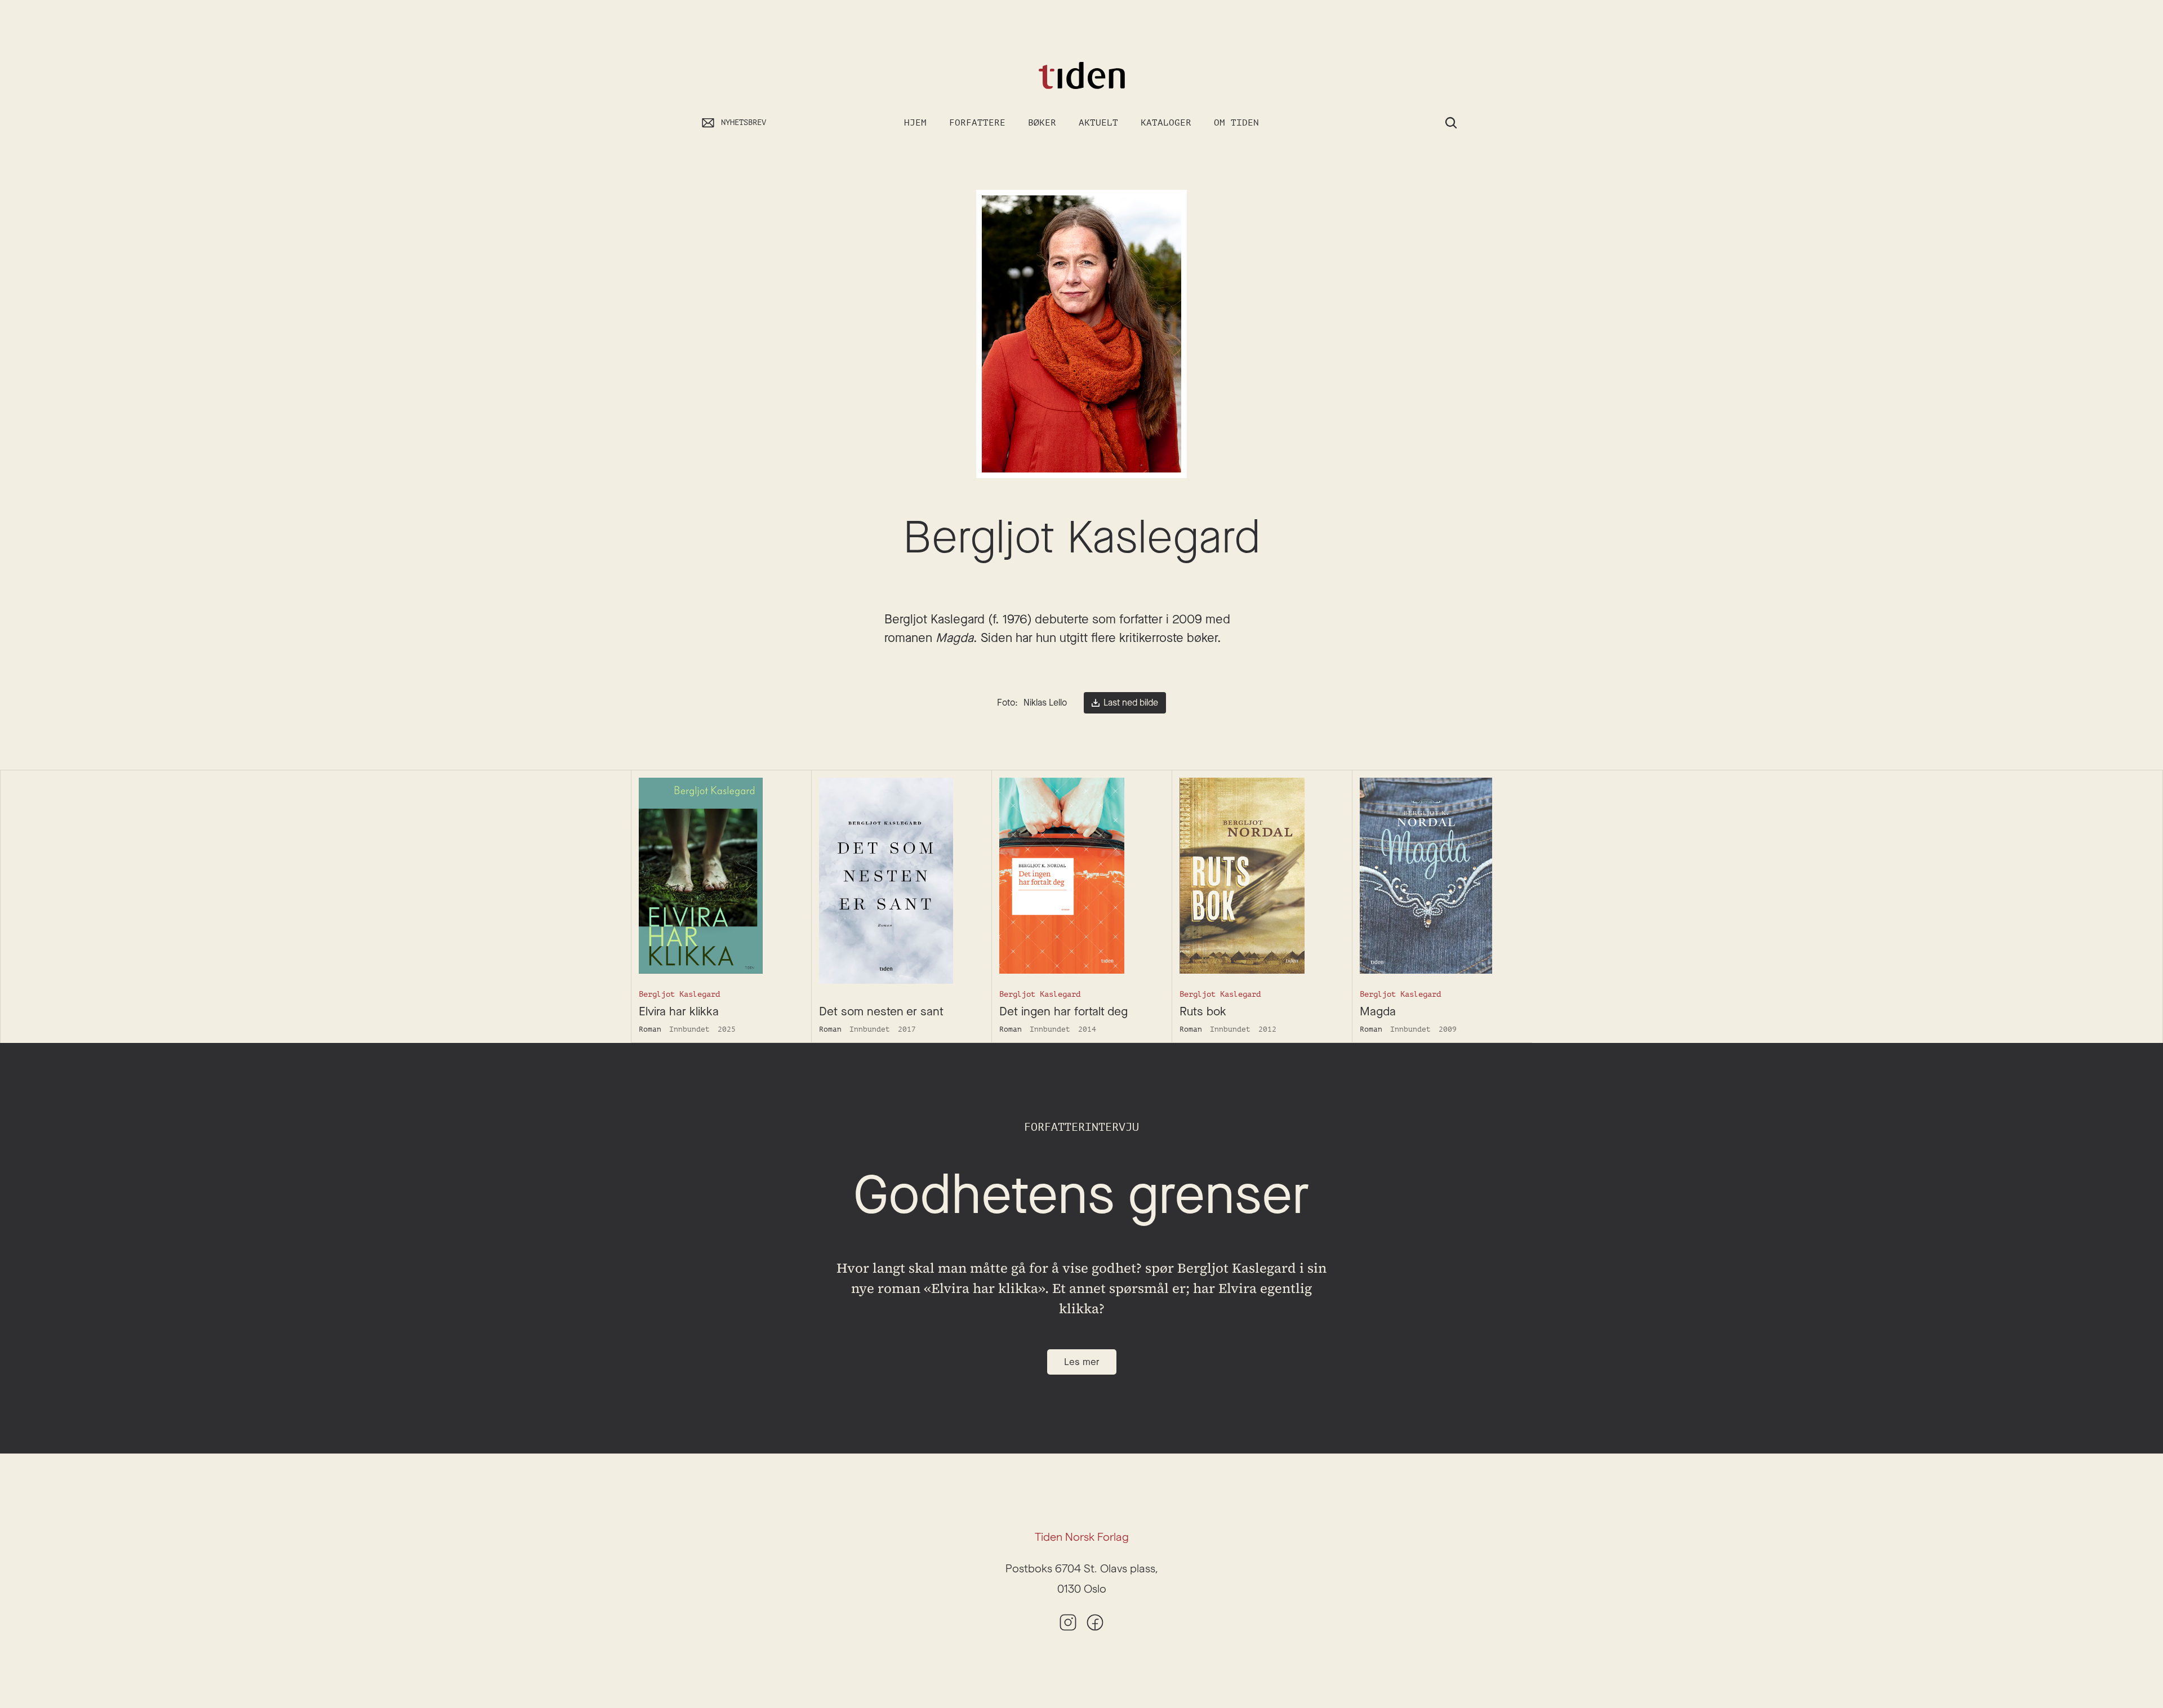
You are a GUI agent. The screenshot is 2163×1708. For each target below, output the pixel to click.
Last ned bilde (1131, 703)
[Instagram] (1068, 1622)
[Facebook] (1095, 1622)
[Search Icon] (1451, 123)
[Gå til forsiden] (1081, 76)
